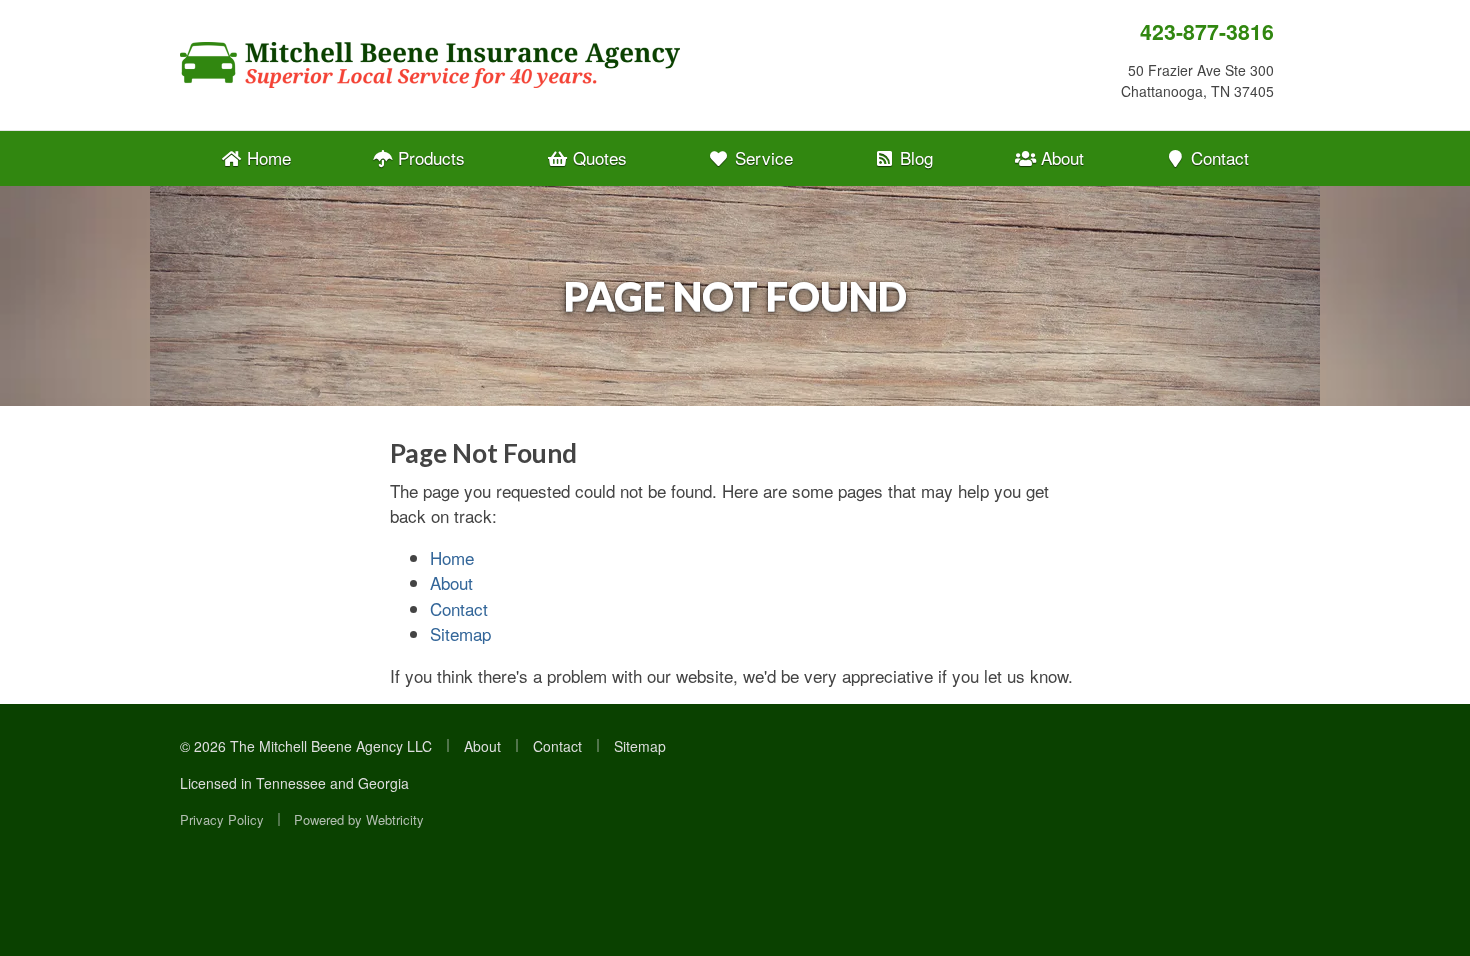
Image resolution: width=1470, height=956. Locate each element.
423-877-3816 (1207, 31)
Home (266, 157)
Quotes (597, 157)
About (1060, 157)
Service (761, 157)
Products (429, 157)
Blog (914, 157)
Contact (1217, 157)
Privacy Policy (222, 819)
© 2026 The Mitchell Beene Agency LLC (306, 746)
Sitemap (460, 633)
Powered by (359, 819)
